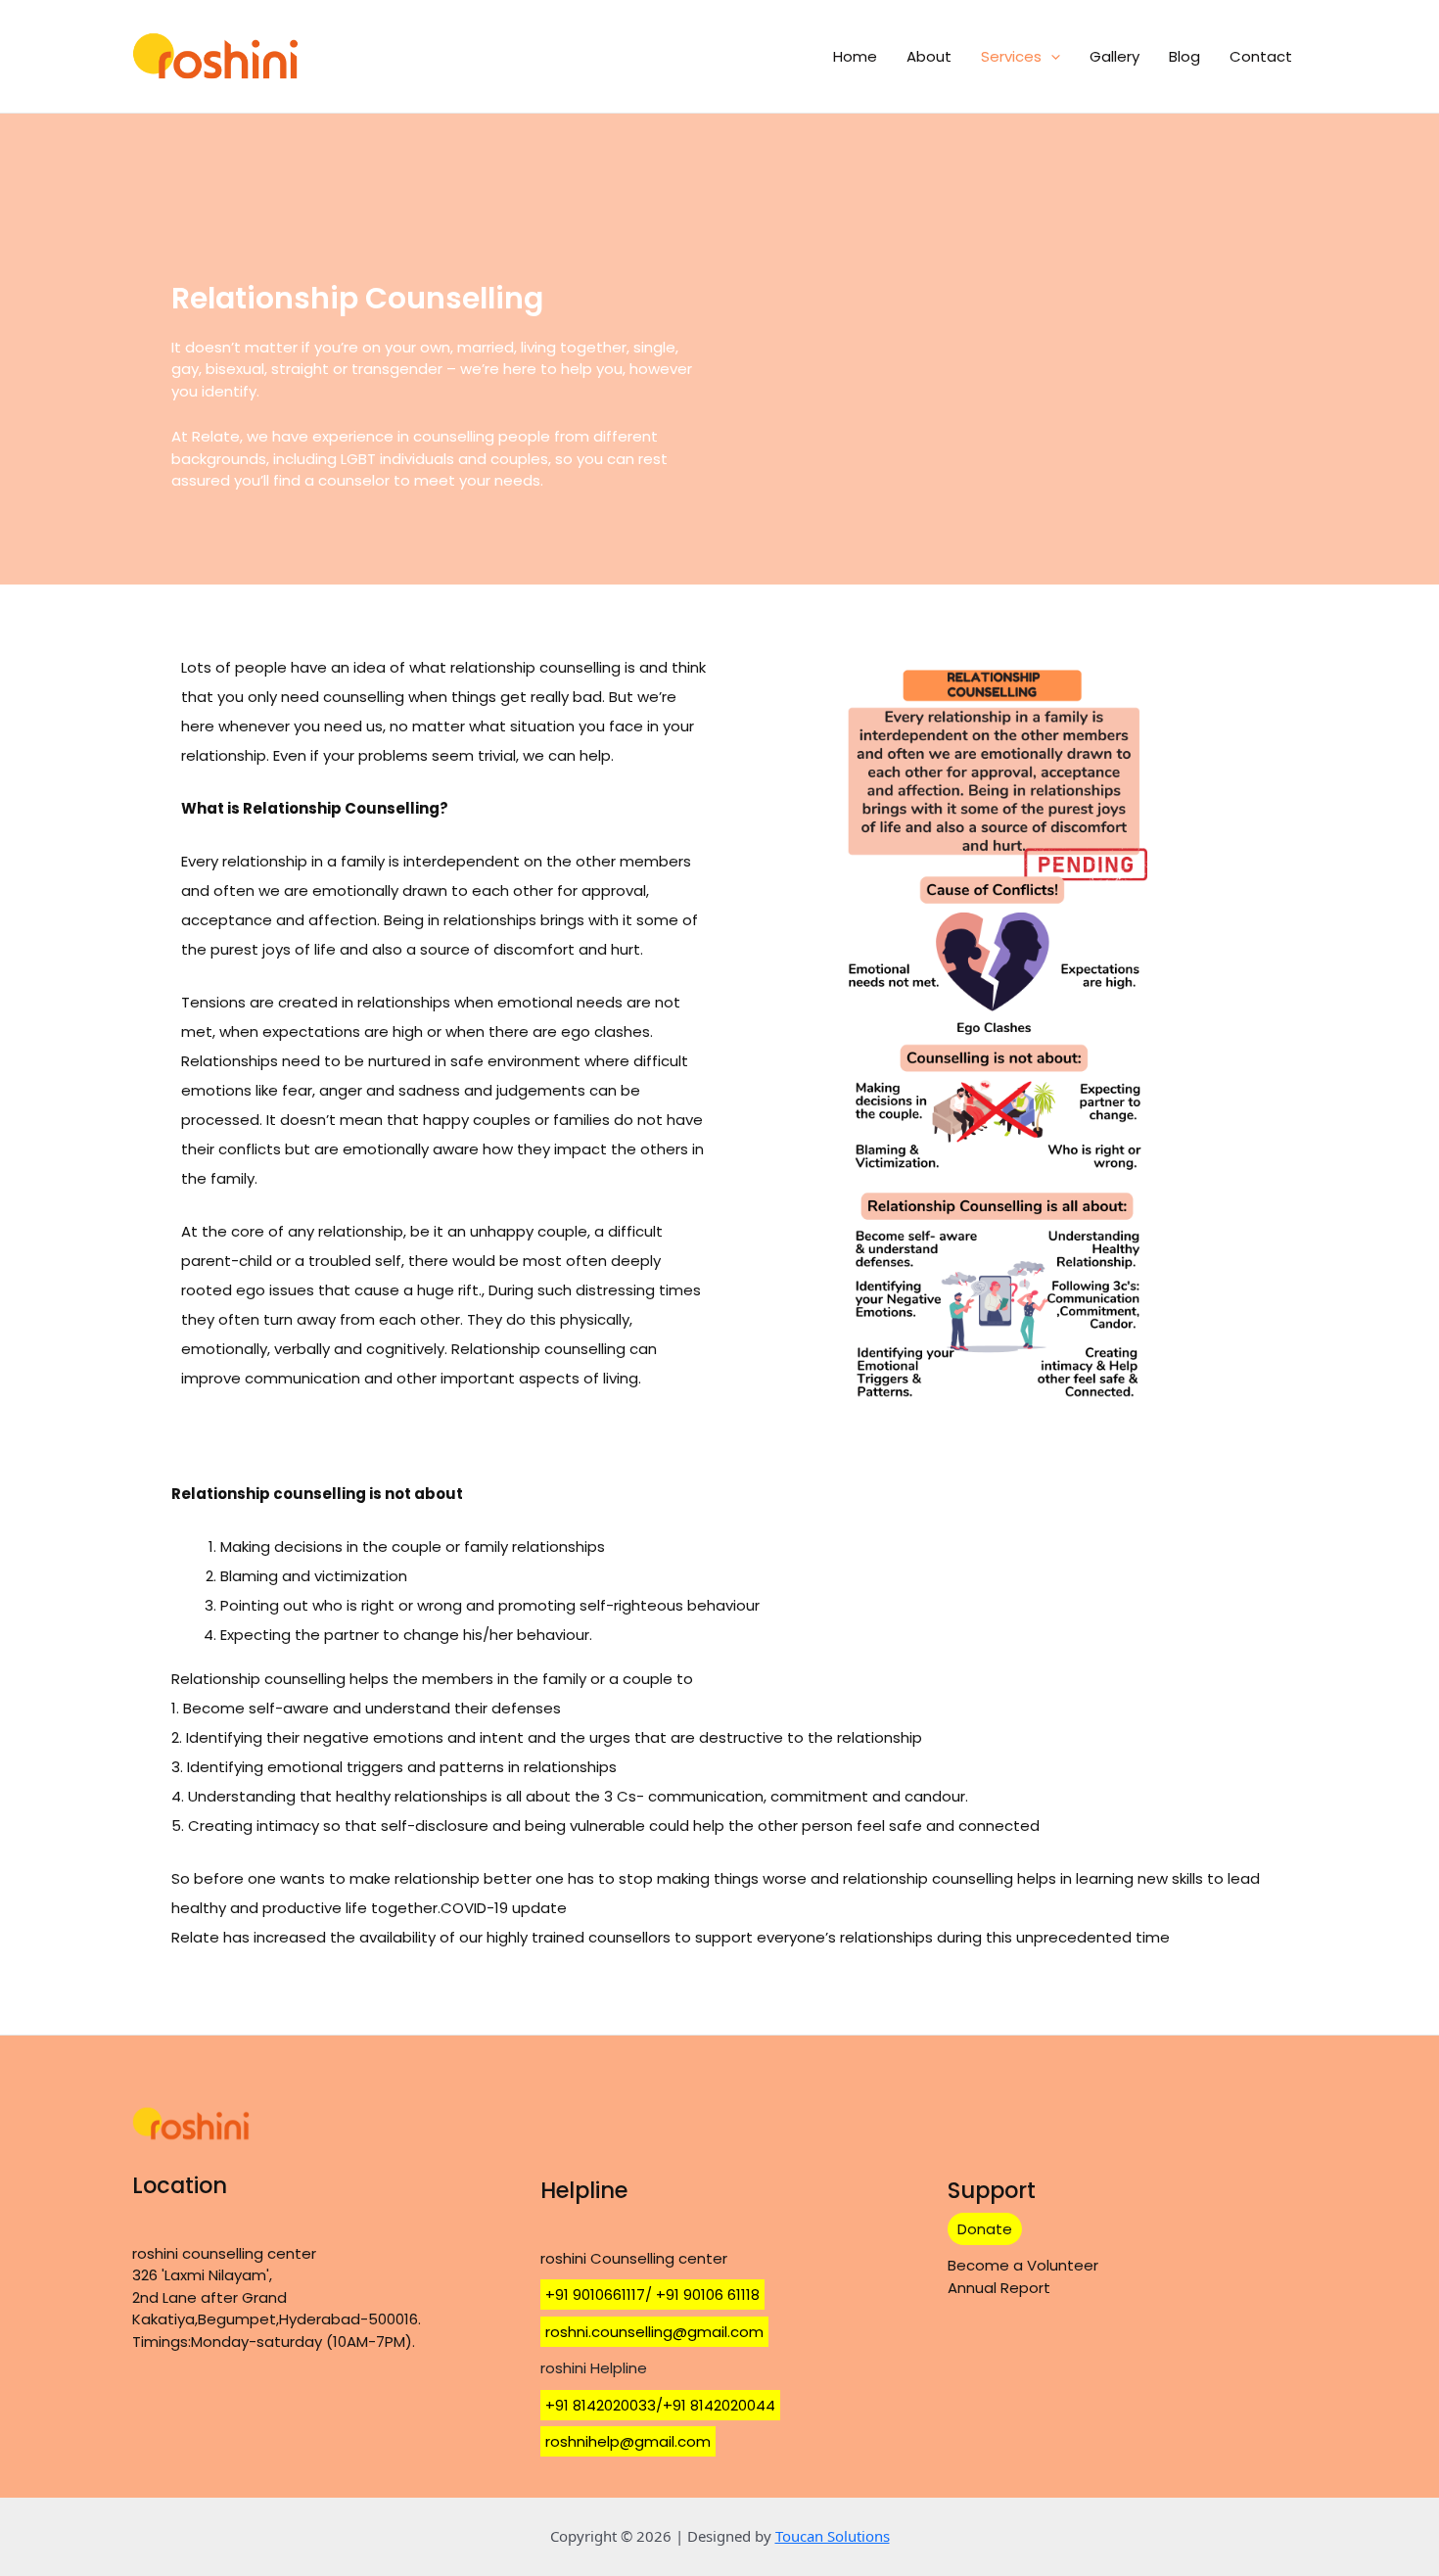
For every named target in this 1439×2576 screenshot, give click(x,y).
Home (855, 56)
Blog (1184, 56)
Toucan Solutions (833, 2536)
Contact (1261, 56)
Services (1011, 56)
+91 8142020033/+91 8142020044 (660, 2405)
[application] (1051, 57)
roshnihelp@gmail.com (628, 2441)
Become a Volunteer (1023, 2265)
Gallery (1114, 56)
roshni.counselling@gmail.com (654, 2332)
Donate (985, 2229)
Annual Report (999, 2288)
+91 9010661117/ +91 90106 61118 (652, 2295)
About (929, 56)
